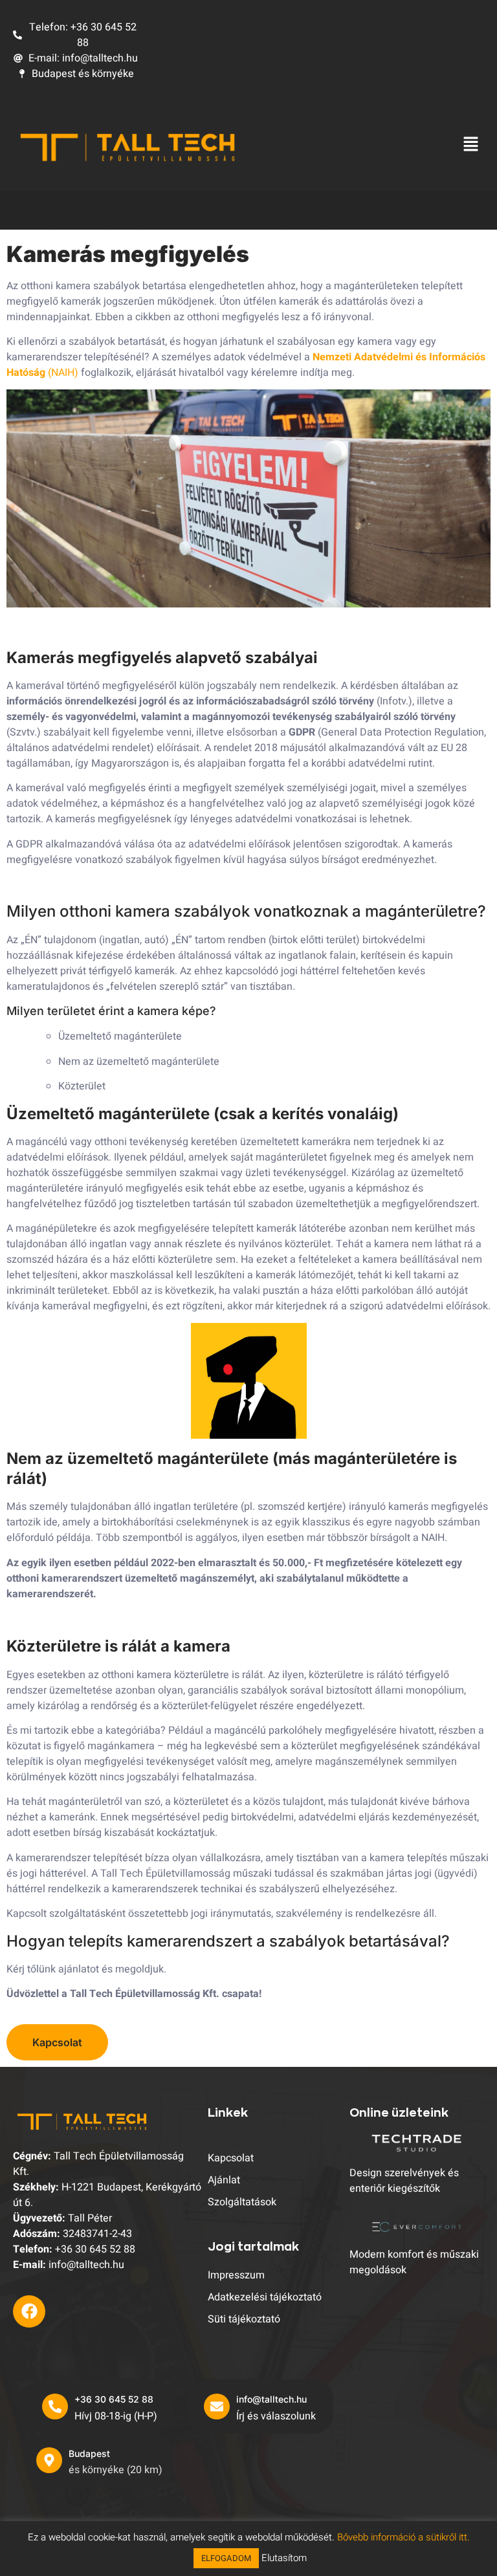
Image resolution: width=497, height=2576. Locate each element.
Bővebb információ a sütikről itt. (403, 2537)
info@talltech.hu (271, 2399)
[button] (471, 146)
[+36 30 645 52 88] (55, 2407)
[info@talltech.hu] (217, 2407)
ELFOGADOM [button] (226, 2558)
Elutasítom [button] (284, 2558)
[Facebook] (29, 2311)
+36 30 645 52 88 (114, 2399)
